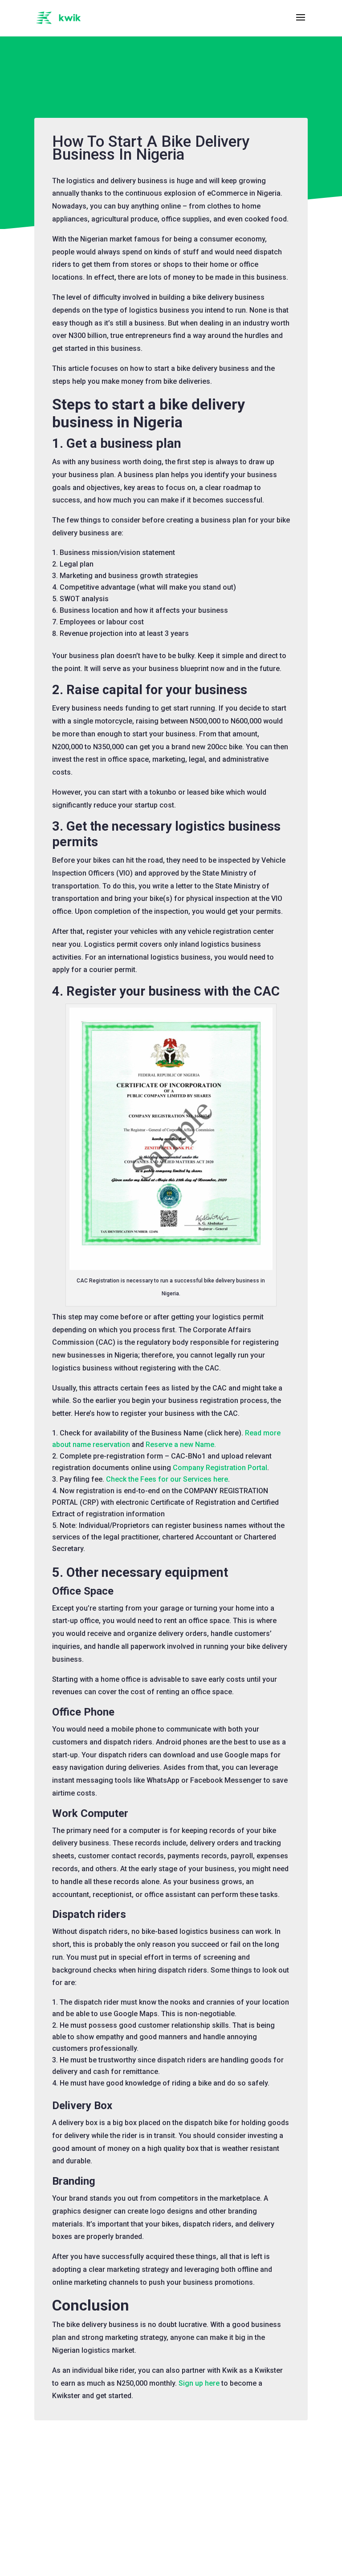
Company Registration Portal (220, 1468)
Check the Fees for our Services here (167, 1479)
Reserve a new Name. (181, 1445)
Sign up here (199, 2383)
